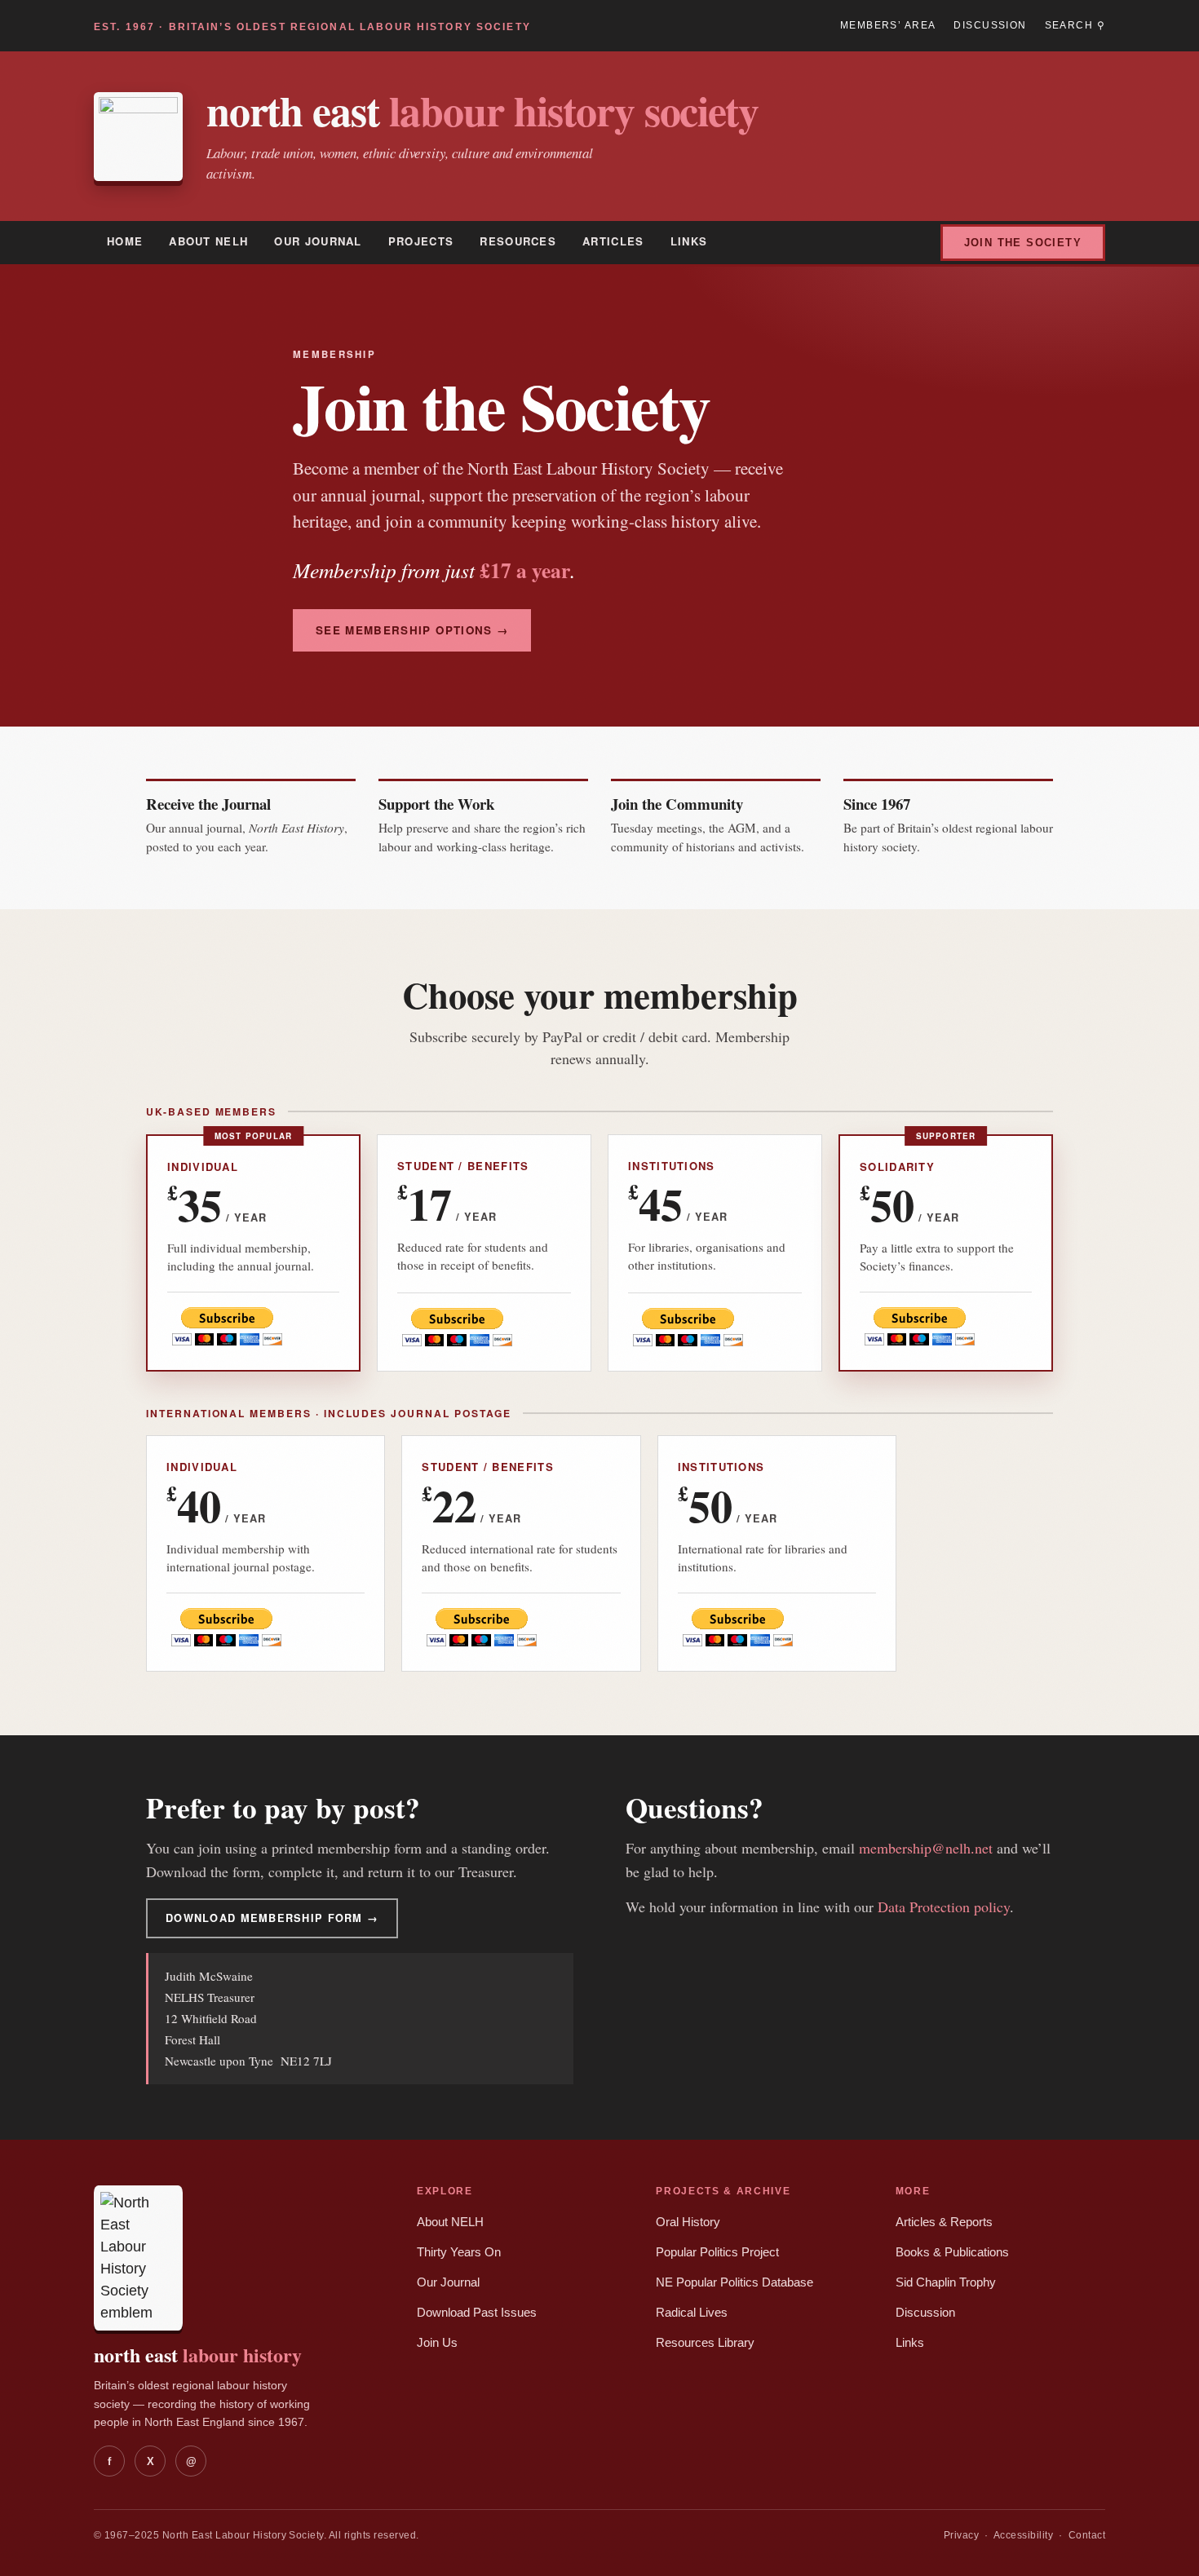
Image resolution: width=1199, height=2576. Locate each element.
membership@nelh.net (926, 1848)
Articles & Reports (944, 2222)
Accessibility (1023, 2535)
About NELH (208, 241)
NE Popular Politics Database (734, 2282)
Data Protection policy (944, 1907)
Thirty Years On (459, 2252)
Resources (518, 241)
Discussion (990, 25)
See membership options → (412, 630)
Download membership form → (272, 1918)
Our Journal (318, 241)
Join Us (437, 2343)
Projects (421, 241)
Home (125, 241)
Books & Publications (952, 2252)
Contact (1087, 2535)
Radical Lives (692, 2313)
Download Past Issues (477, 2313)
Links (689, 241)
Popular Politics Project (717, 2252)
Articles (613, 241)
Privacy (961, 2535)
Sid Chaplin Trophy (946, 2282)
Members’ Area (888, 25)
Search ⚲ (1075, 25)
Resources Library (705, 2343)
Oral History (688, 2222)
